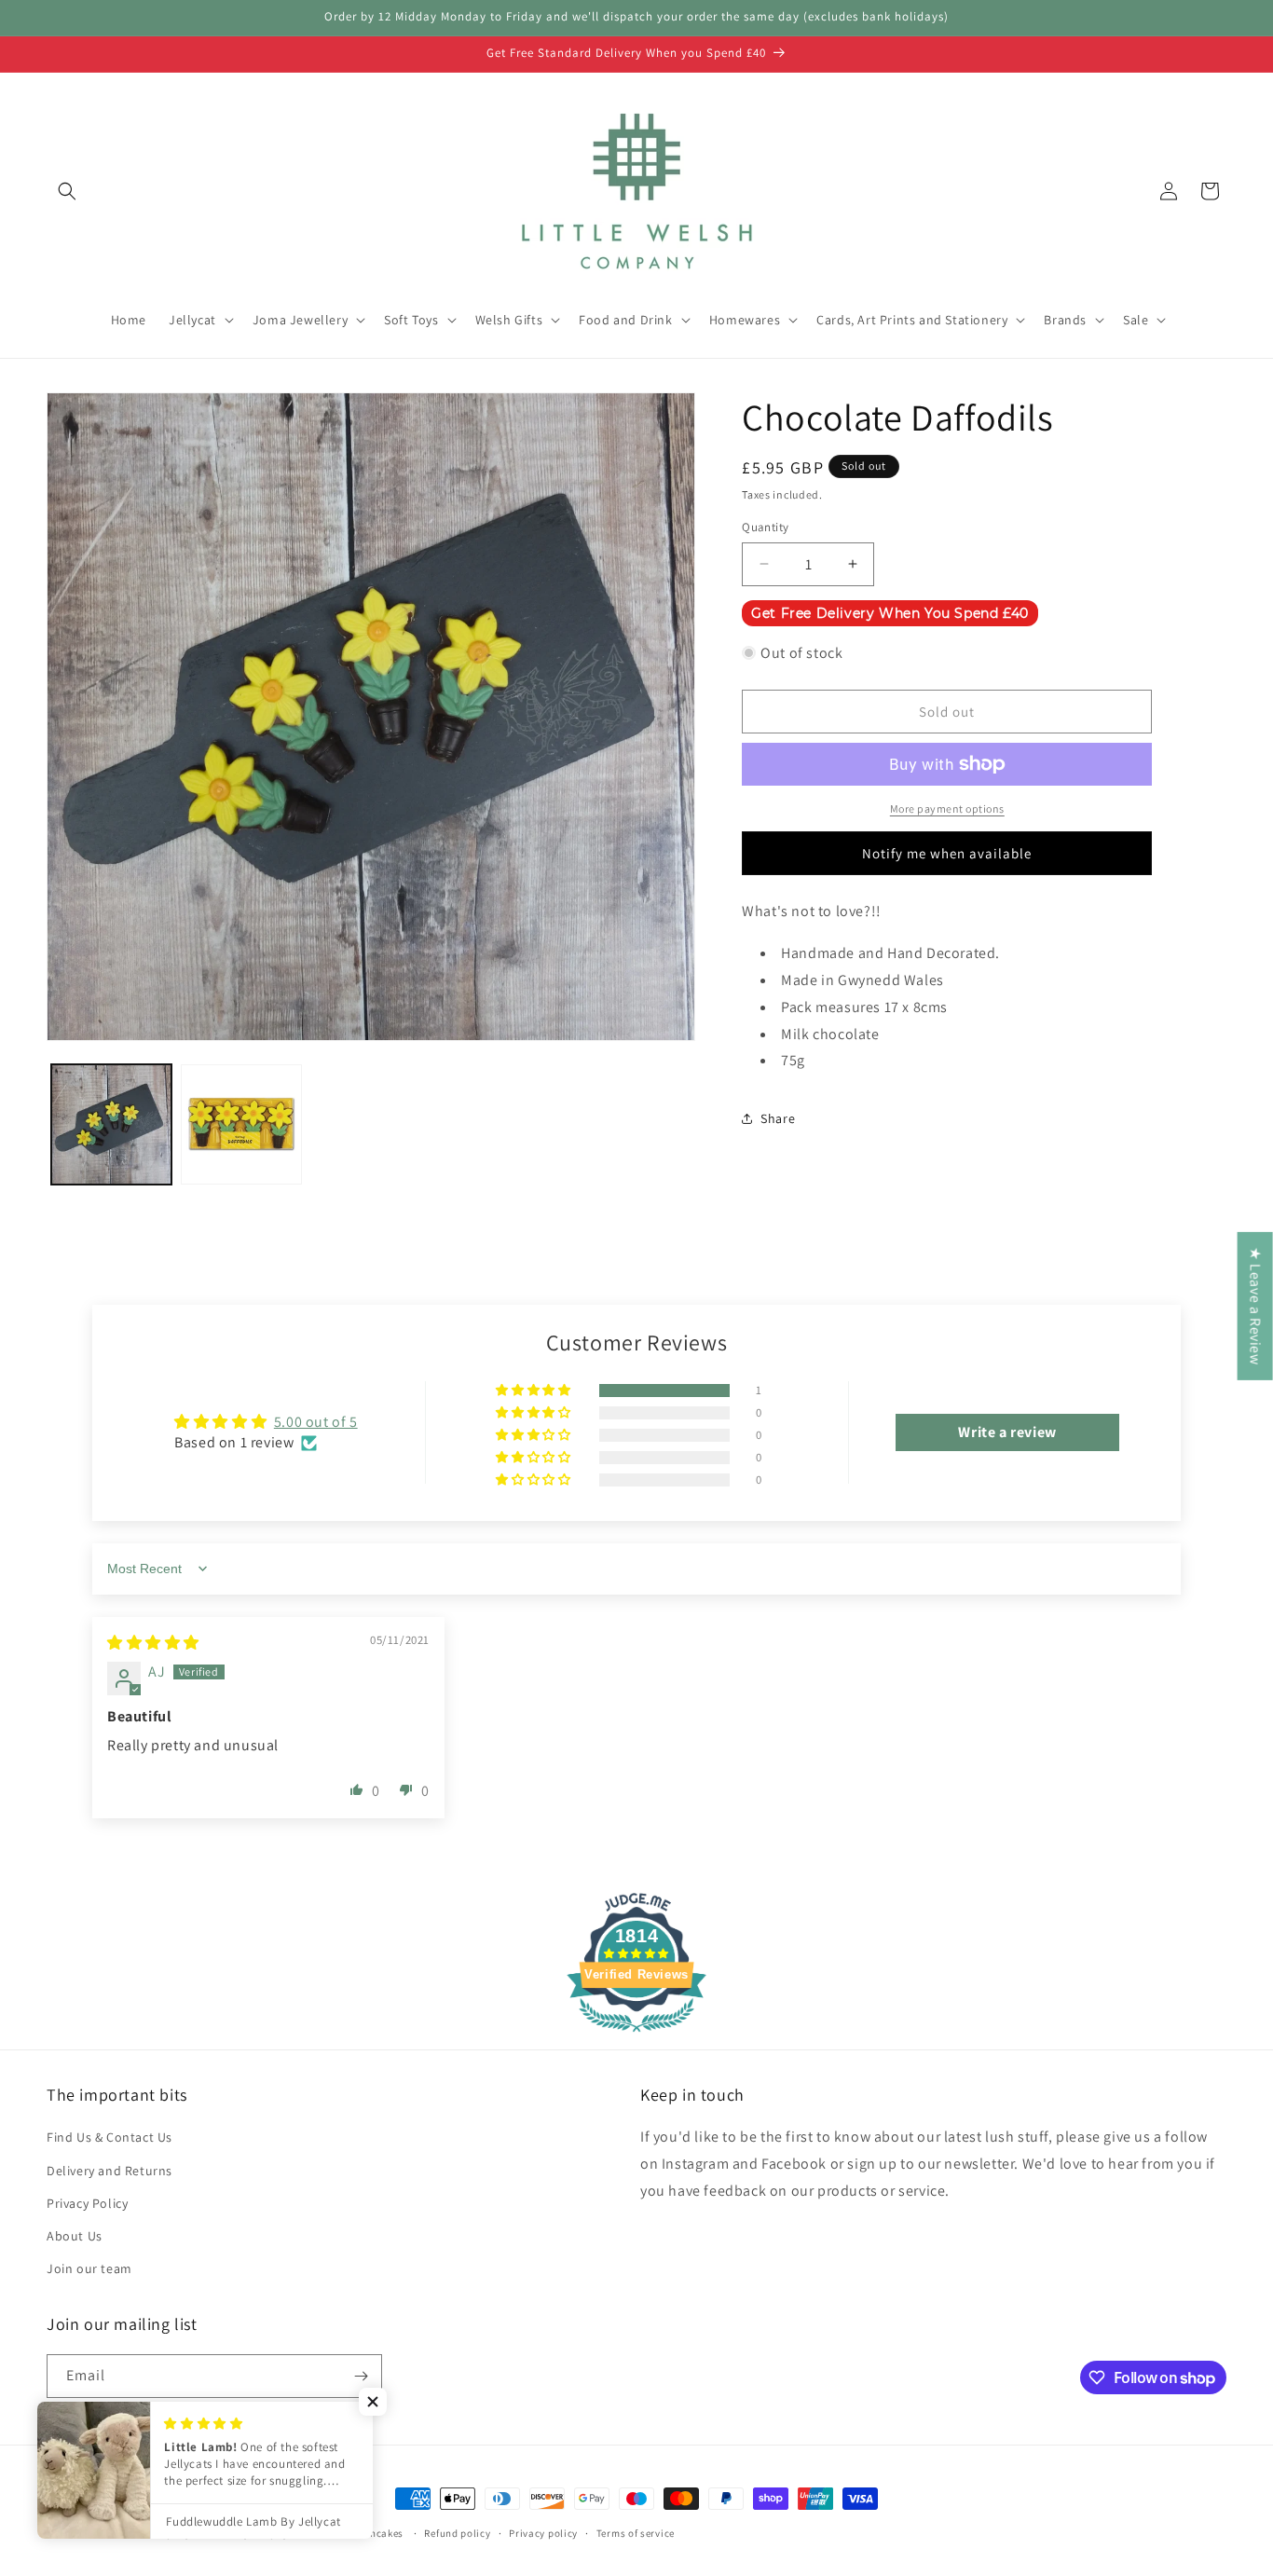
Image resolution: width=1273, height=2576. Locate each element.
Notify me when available (947, 853)
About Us (75, 2236)
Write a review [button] (1007, 1432)
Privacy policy (543, 2533)
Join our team (89, 2268)
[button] (67, 191)
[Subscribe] (361, 2376)
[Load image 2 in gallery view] (241, 1124)
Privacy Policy (87, 2203)
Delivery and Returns (110, 2171)
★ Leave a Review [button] (1256, 1306)
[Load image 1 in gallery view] (111, 1124)
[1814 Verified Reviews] (636, 2035)
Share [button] (778, 1118)
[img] (153, 1643)
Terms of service (636, 2533)
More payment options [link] (947, 808)
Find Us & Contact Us (110, 2138)
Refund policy (457, 2533)
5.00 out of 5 (316, 1422)
